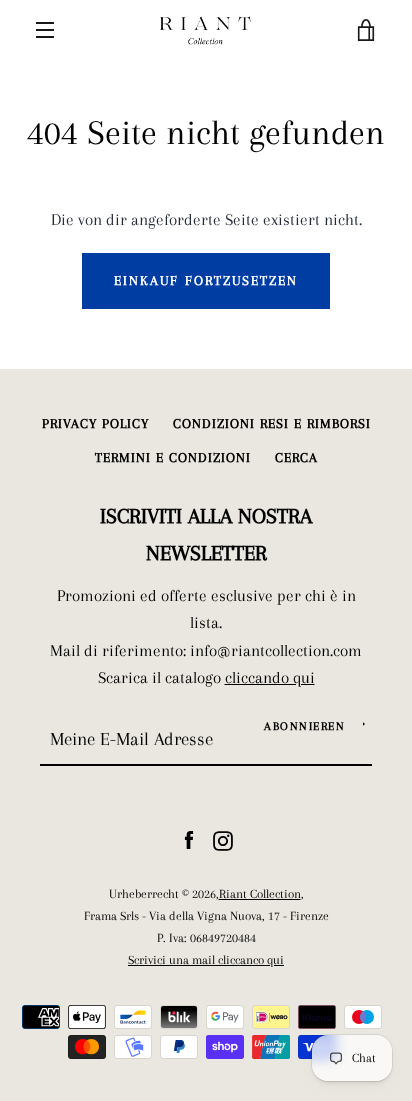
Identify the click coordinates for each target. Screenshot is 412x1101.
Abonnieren (304, 726)
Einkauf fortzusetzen (206, 280)
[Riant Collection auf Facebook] (189, 839)
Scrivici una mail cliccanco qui (206, 959)
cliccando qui (270, 677)
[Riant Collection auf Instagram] (223, 839)
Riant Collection (260, 893)
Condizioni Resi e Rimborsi (272, 423)
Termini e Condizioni (173, 457)
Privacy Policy (95, 423)
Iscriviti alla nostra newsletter (206, 534)
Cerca (296, 457)
